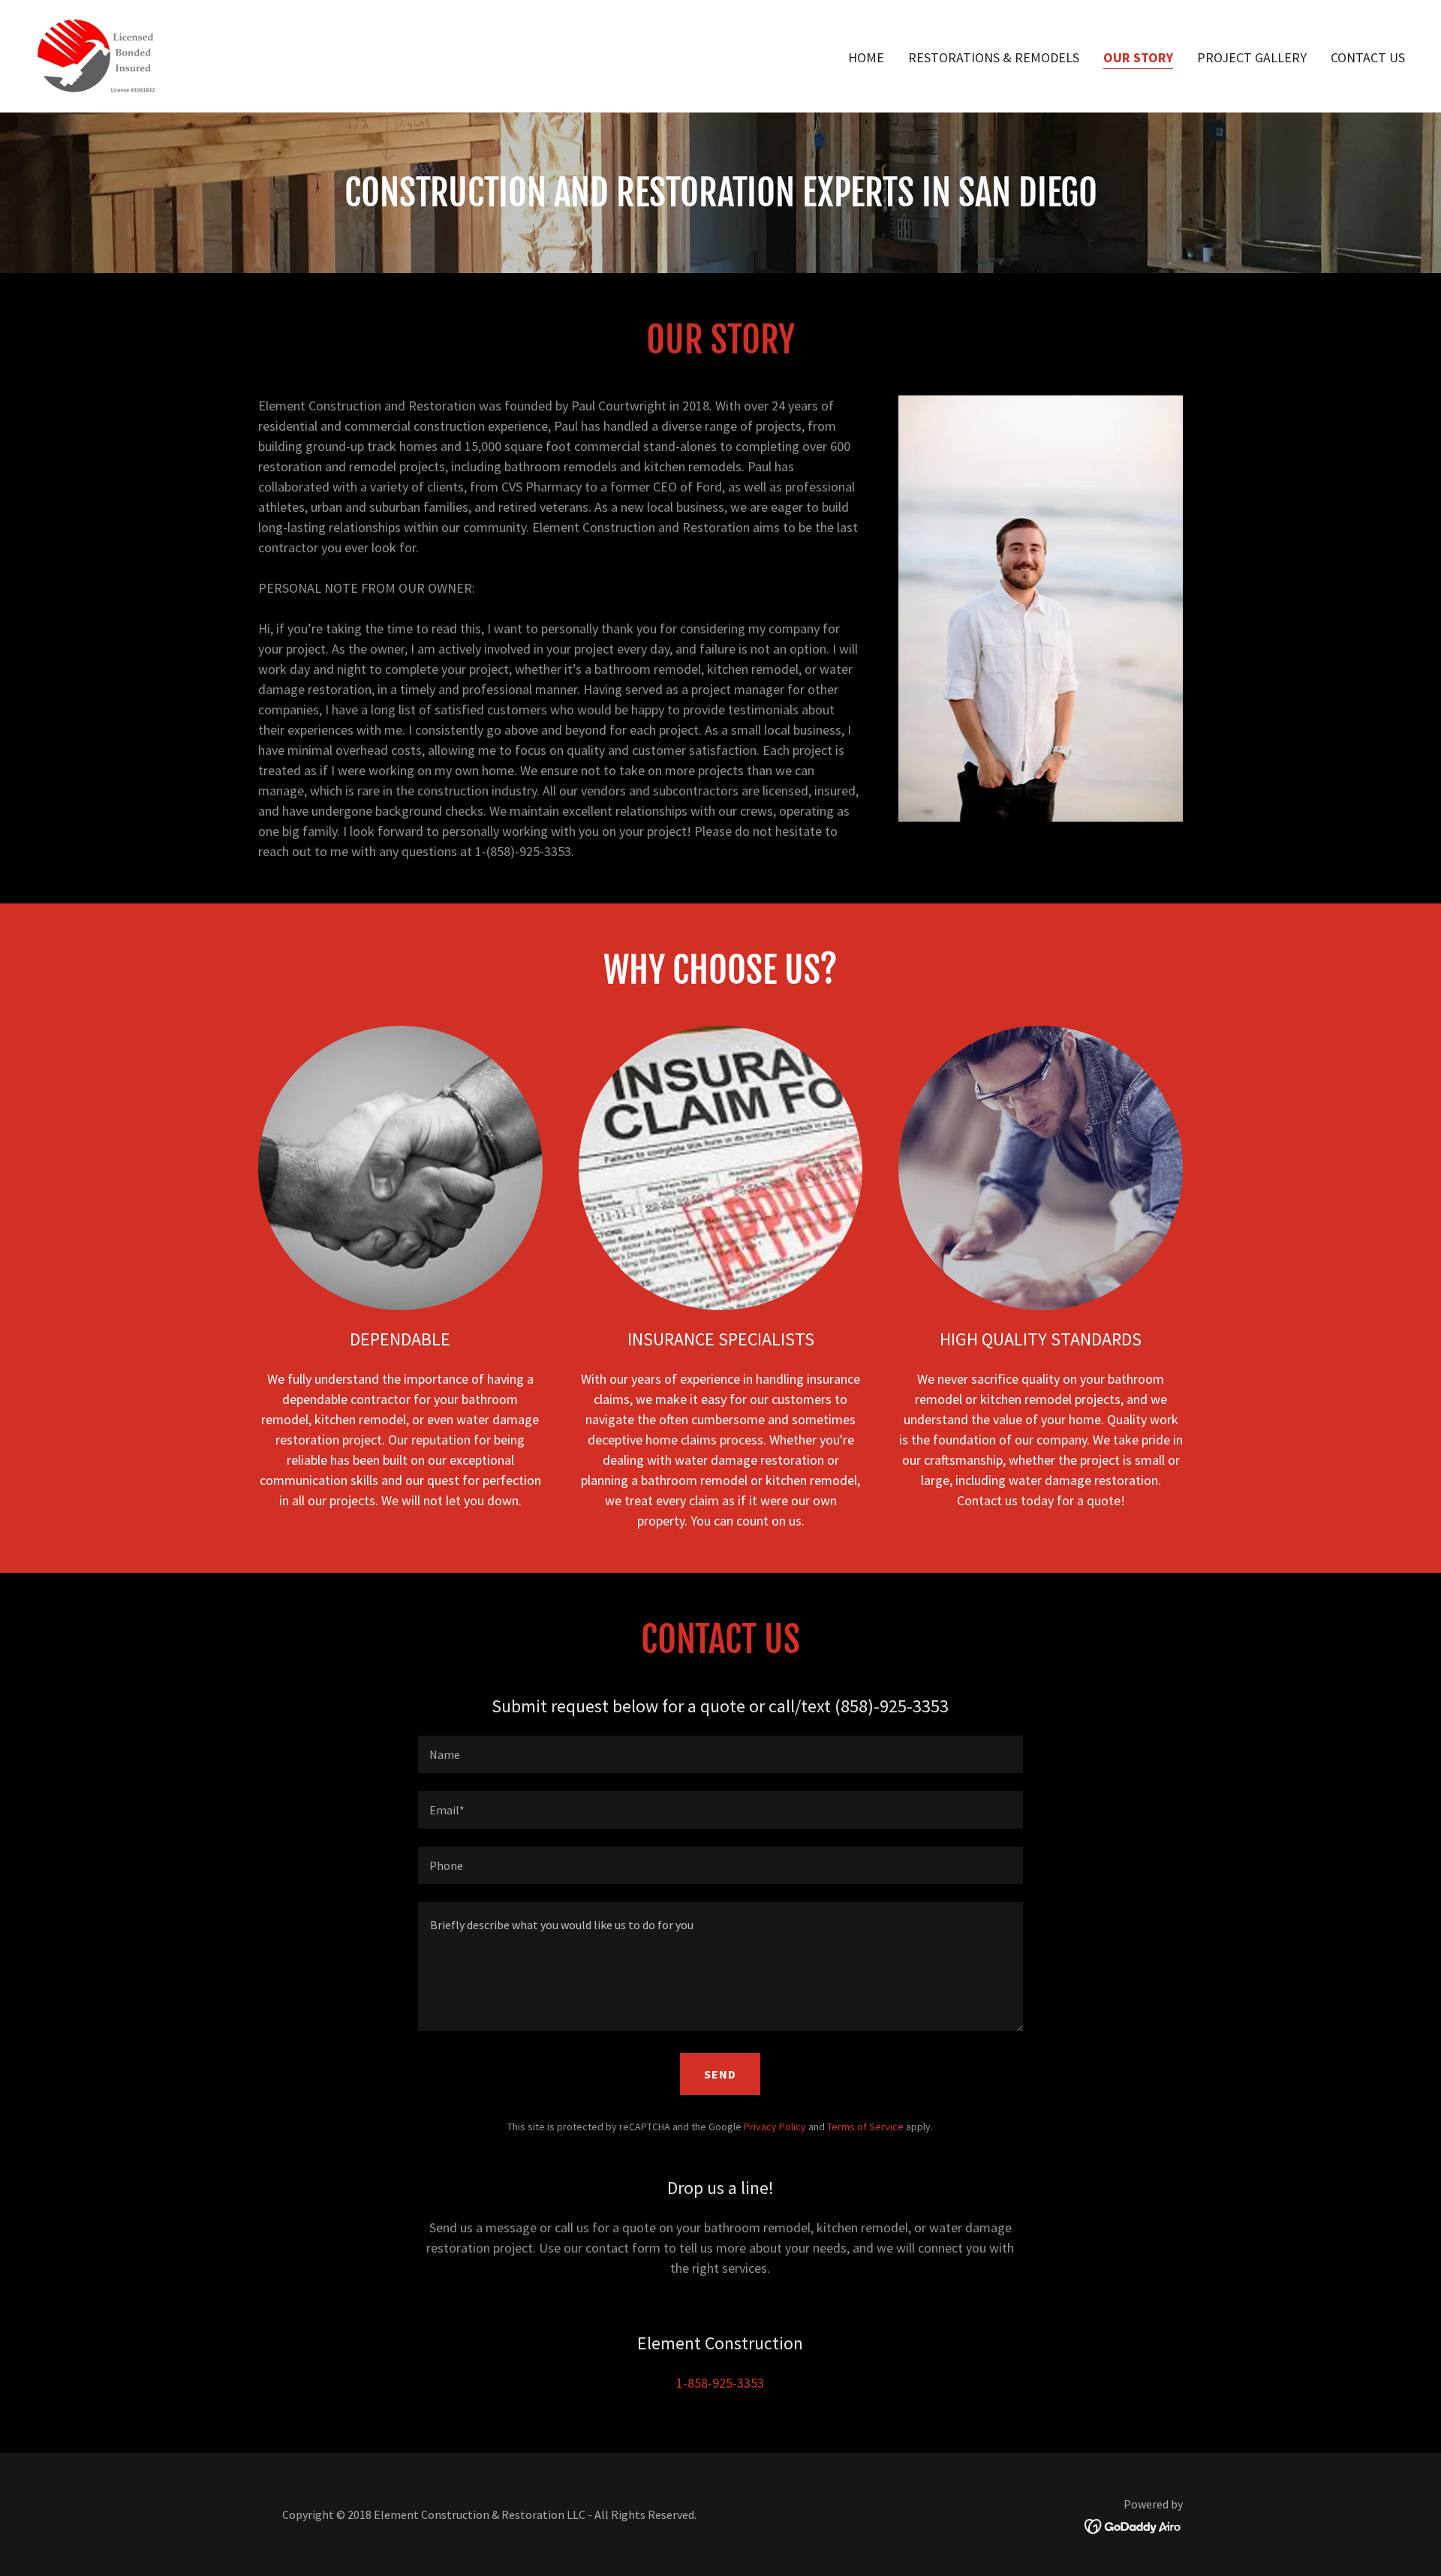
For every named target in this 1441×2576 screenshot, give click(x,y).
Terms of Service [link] (865, 2127)
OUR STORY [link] (1138, 57)
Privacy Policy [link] (775, 2127)
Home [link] (866, 57)
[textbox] (720, 1754)
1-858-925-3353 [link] (720, 2383)
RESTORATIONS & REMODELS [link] (994, 57)
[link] (102, 54)
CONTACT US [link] (1368, 57)
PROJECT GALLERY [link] (1252, 57)
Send (720, 2074)
